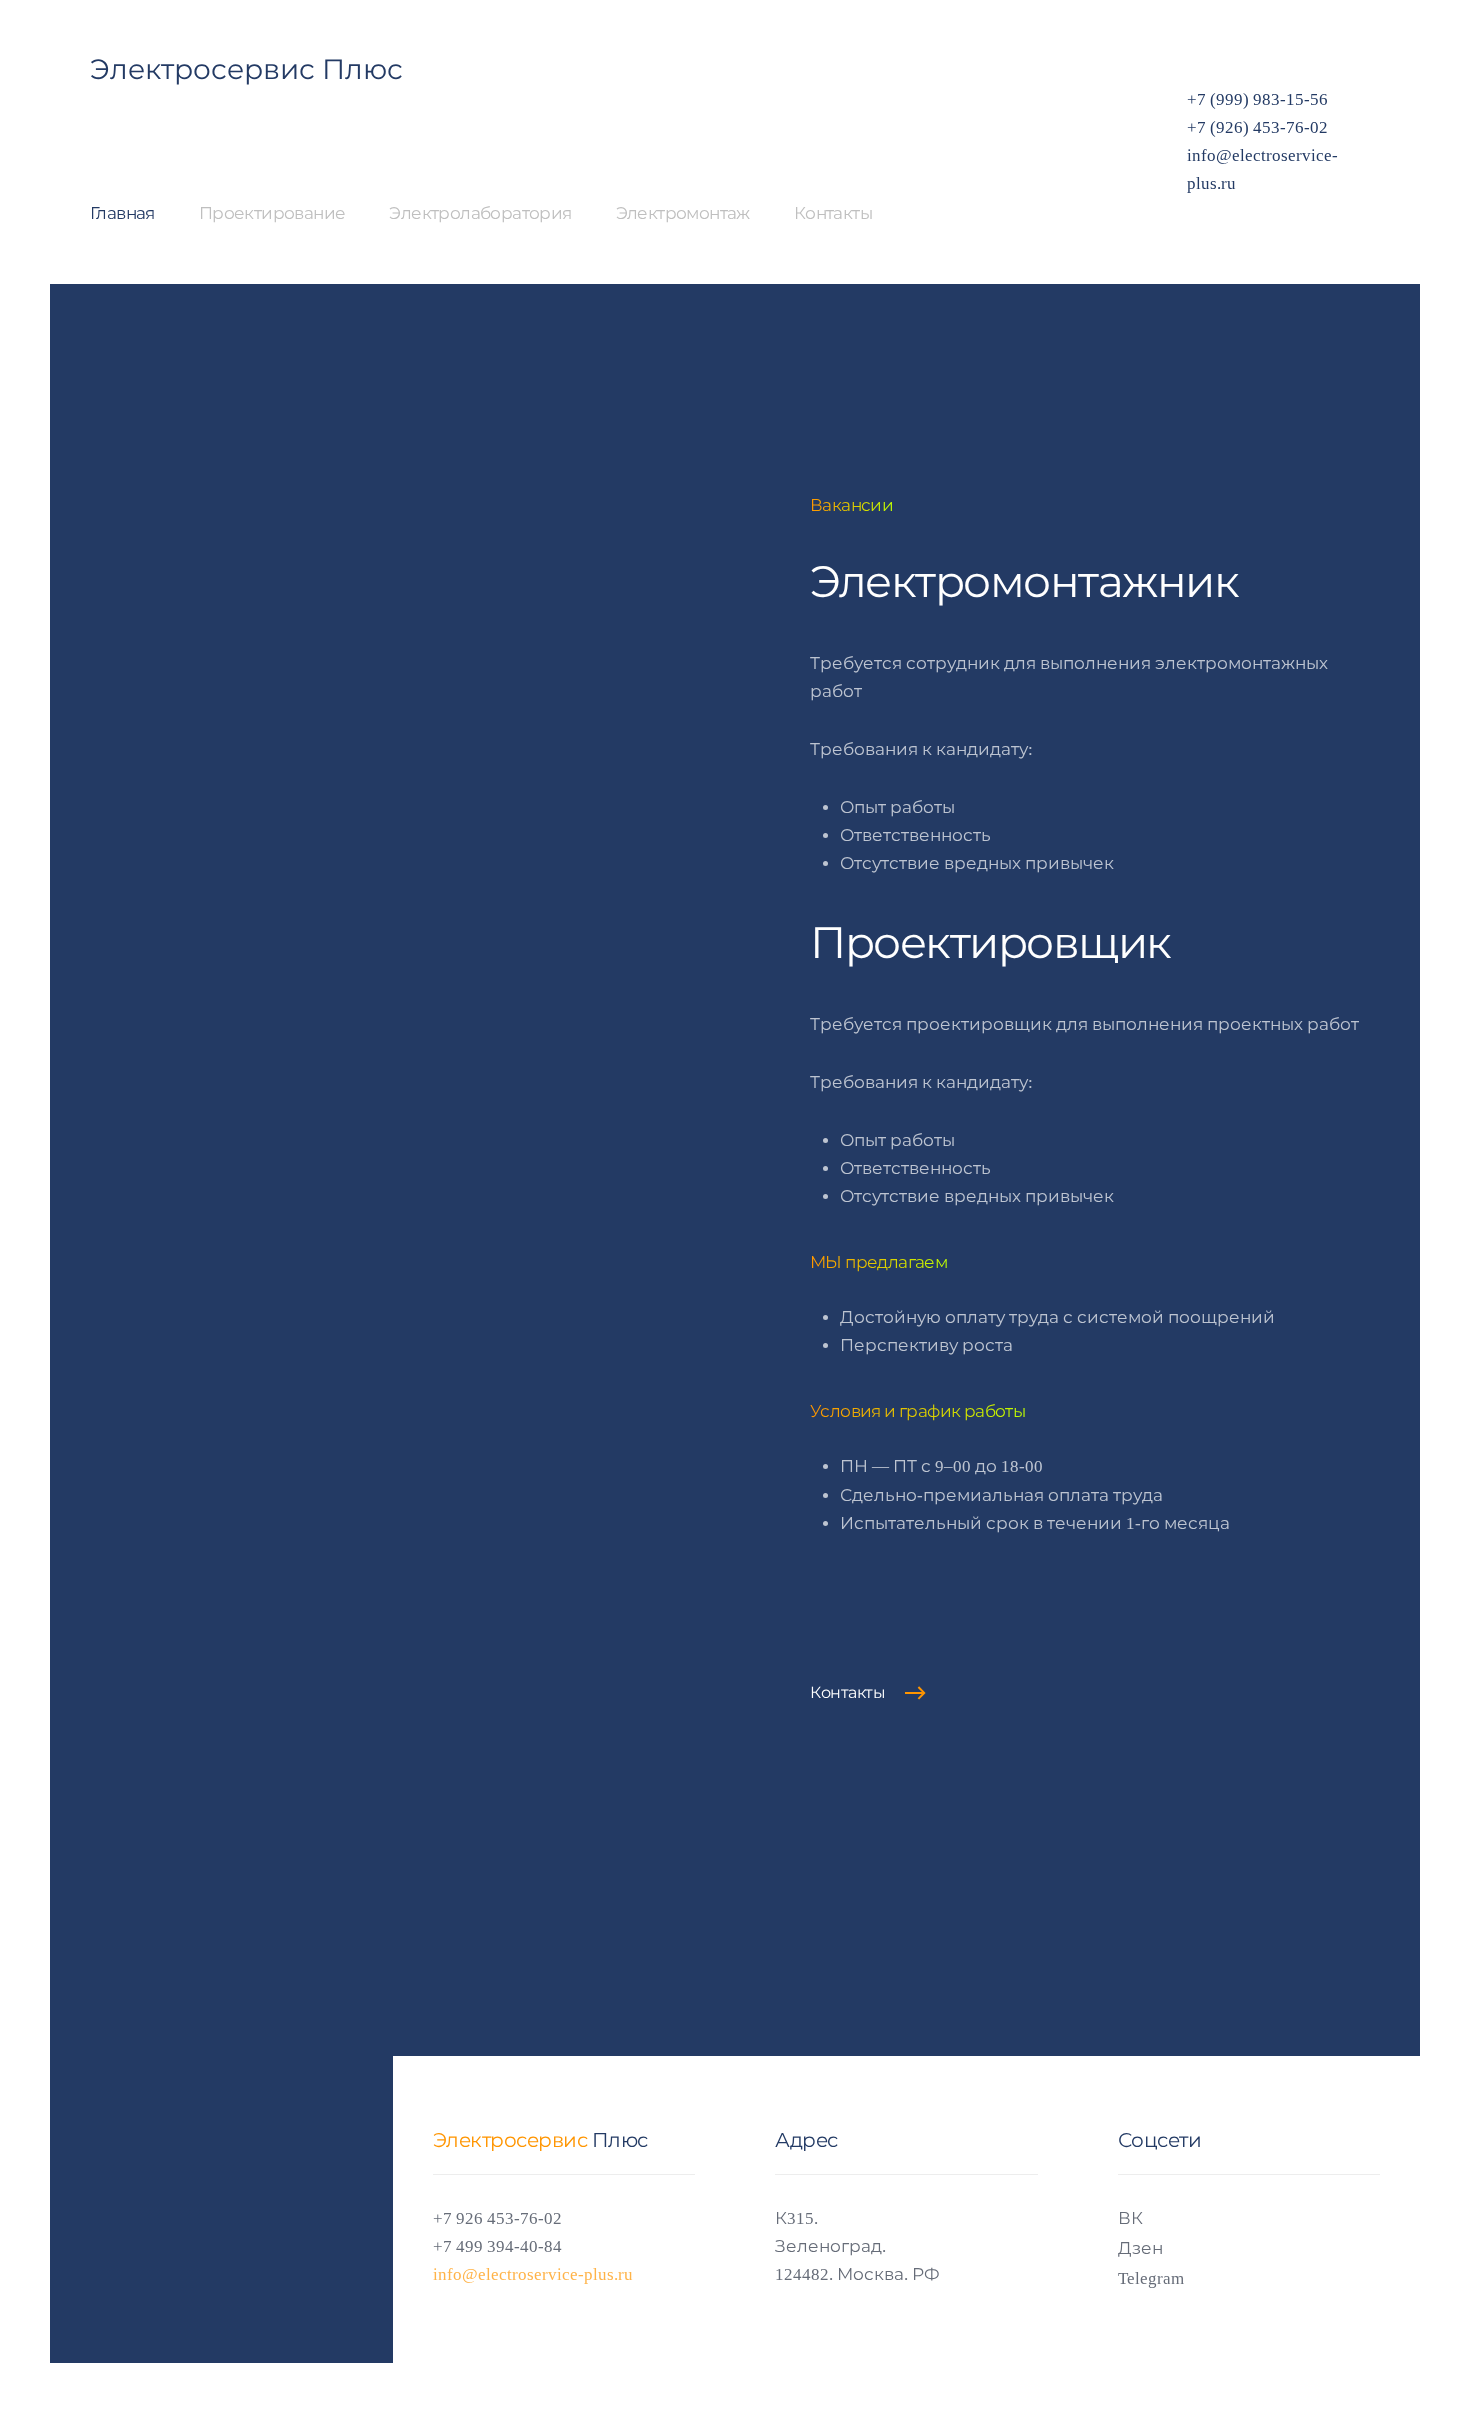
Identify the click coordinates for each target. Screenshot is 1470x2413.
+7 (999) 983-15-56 (1257, 99)
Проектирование (272, 213)
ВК (1130, 2218)
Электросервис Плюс (246, 69)
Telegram (1151, 2278)
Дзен (1140, 2248)
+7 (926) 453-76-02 (1257, 127)
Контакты (833, 213)
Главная (122, 213)
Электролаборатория (480, 213)
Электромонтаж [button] (683, 213)
